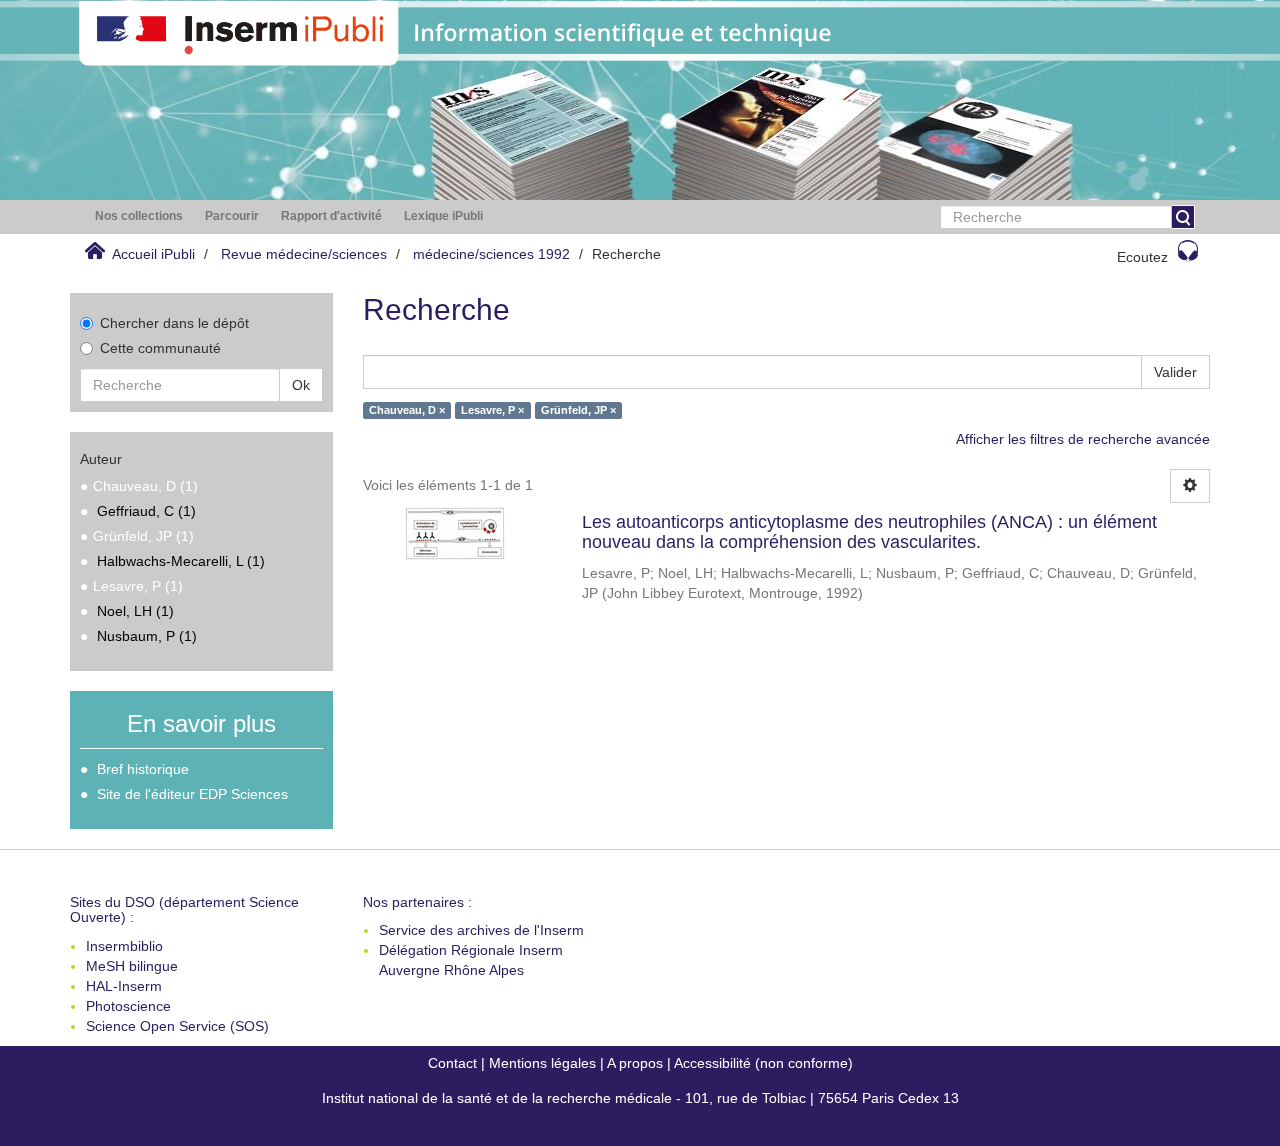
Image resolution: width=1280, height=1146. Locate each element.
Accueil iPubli (153, 254)
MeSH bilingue (132, 966)
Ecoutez (1142, 257)
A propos (635, 1063)
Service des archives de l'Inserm (481, 930)
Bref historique (143, 769)
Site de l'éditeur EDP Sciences (192, 794)
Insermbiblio (124, 946)
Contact (452, 1063)
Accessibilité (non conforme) (763, 1063)
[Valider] (1183, 217)
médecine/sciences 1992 (491, 254)
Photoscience (128, 1006)
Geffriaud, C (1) (146, 511)
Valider (1175, 372)
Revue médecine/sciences (304, 254)
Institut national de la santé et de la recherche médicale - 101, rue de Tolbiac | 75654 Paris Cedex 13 (640, 1098)
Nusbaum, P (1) (147, 636)
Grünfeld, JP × (578, 410)
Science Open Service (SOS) (177, 1026)
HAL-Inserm (124, 986)
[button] (139, 216)
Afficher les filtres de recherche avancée (1083, 439)
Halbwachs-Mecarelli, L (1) (181, 561)
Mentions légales (542, 1063)
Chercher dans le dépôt (174, 323)
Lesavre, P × (492, 410)
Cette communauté (160, 348)
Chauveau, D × (407, 410)
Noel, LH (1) (135, 611)
